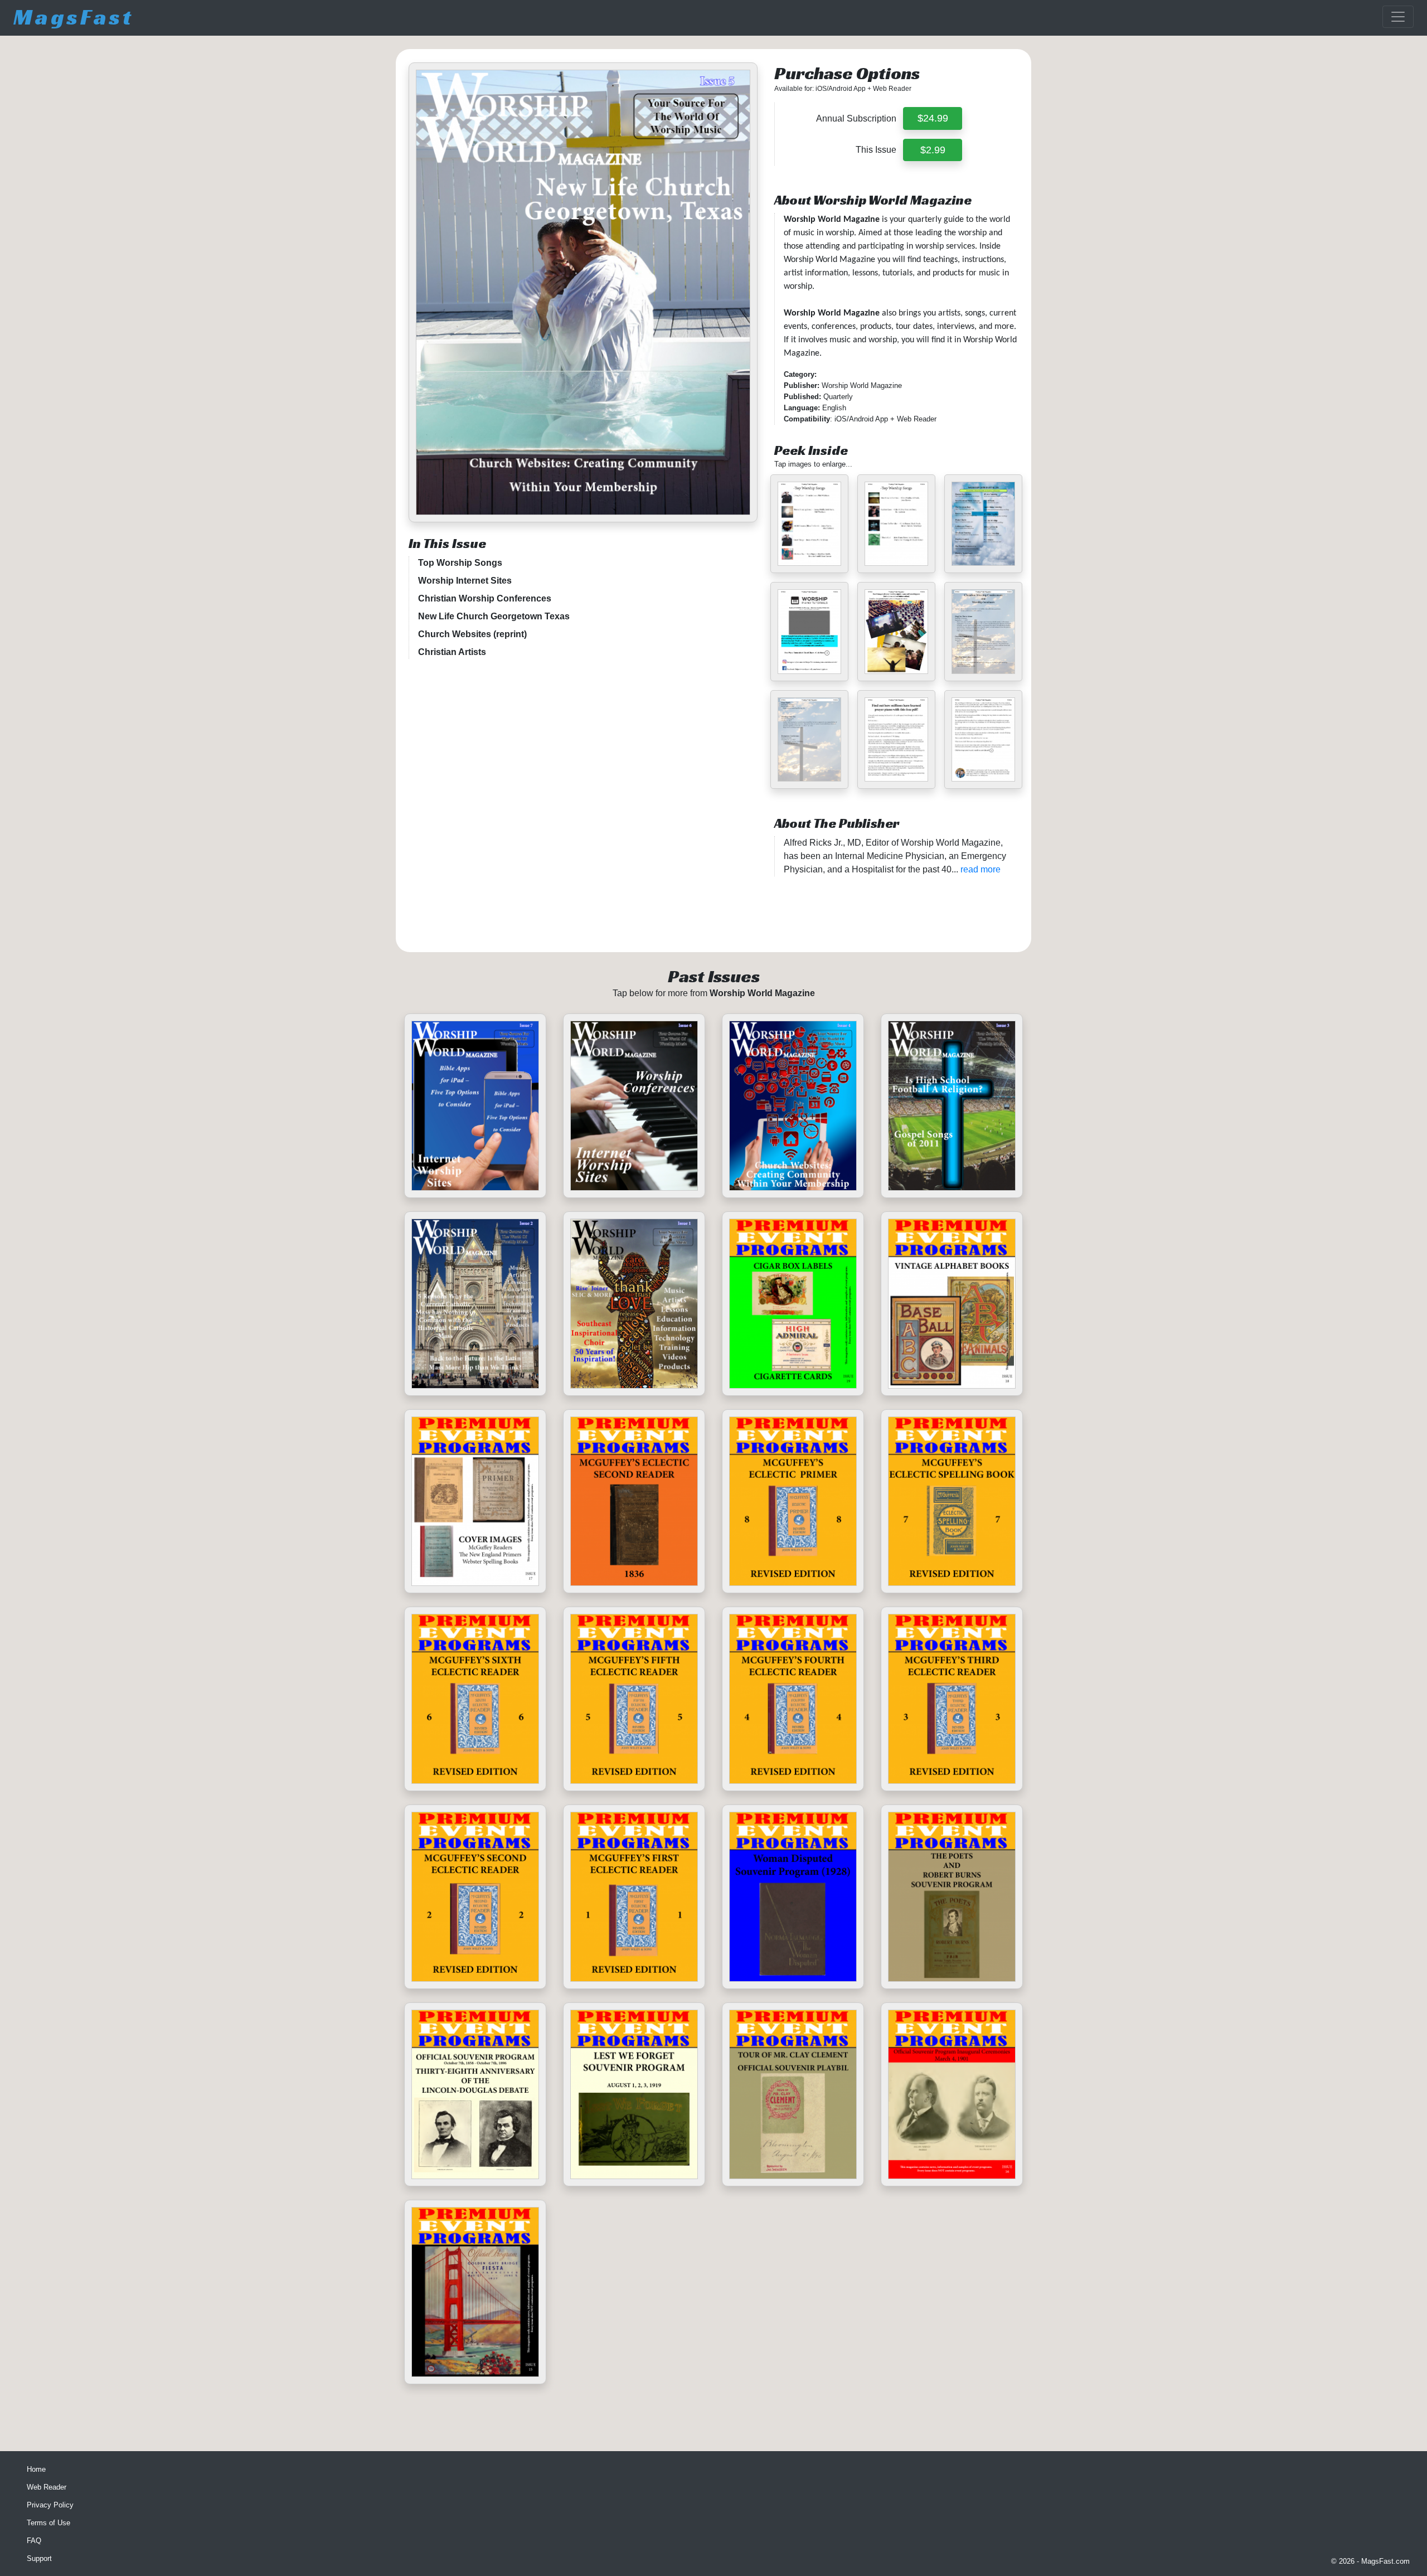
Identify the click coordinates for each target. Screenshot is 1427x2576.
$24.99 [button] (933, 118)
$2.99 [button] (933, 150)
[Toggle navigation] (1398, 17)
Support (39, 2558)
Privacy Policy (50, 2505)
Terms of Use (48, 2523)
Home (36, 2469)
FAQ (34, 2541)
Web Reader (47, 2487)
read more (981, 869)
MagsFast (74, 17)
